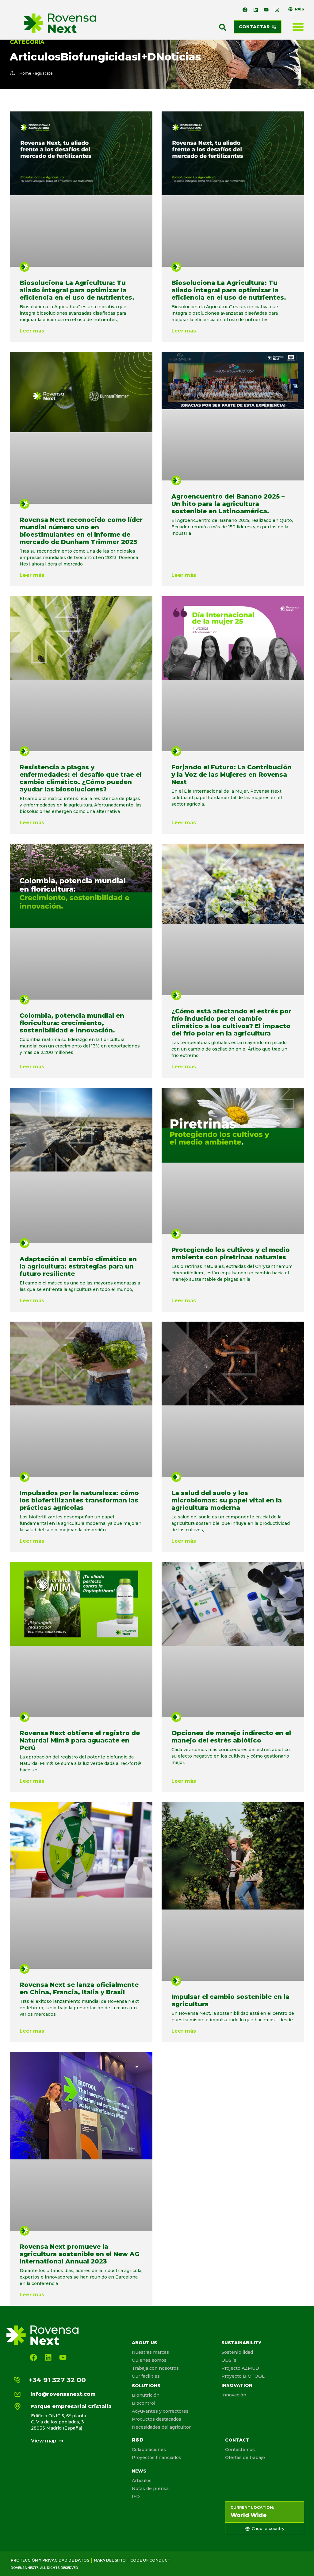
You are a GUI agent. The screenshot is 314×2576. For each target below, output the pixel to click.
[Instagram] (277, 10)
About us (144, 2343)
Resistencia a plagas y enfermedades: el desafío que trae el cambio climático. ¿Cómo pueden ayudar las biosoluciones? (81, 778)
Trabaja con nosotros (155, 2368)
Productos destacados (157, 2419)
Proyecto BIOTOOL (243, 2376)
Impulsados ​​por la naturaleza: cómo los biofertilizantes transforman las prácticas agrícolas (79, 1500)
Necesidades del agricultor (161, 2427)
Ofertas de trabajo (245, 2457)
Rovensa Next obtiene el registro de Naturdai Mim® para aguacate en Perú (80, 1740)
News (139, 2471)
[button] (223, 27)
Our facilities (146, 2376)
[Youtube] (266, 10)
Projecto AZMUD (240, 2368)
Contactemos (240, 2450)
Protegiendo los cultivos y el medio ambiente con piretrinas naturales (231, 1253)
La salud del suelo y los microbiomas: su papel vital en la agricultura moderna (227, 1500)
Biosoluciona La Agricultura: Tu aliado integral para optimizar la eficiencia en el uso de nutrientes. (77, 290)
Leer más (32, 331)
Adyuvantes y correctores (160, 2411)
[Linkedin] (256, 10)
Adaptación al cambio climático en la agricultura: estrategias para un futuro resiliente (78, 1266)
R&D (138, 2440)
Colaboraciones (149, 2450)
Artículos (142, 2481)
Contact (237, 2440)
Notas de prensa (150, 2489)
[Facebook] (245, 10)
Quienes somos (149, 2360)
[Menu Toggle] (298, 27)
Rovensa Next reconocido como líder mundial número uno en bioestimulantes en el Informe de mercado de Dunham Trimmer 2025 (81, 531)
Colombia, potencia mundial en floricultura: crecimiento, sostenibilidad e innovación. (72, 1023)
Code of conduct (150, 2560)
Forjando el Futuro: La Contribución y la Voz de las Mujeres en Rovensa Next (232, 775)
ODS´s (229, 2360)
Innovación (234, 2395)
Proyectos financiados (157, 2457)
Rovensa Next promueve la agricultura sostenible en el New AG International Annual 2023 (80, 2254)
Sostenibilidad (237, 2352)
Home (25, 73)
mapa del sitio (110, 2560)
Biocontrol (144, 2403)
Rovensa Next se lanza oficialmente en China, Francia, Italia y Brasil (79, 1988)
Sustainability (241, 2343)
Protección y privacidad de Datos (50, 2560)
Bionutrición (146, 2395)
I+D (136, 2496)
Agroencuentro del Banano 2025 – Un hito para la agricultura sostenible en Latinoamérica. (228, 504)
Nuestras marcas (150, 2352)
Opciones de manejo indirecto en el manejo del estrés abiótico (231, 1737)
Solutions (146, 2386)
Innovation (237, 2385)
